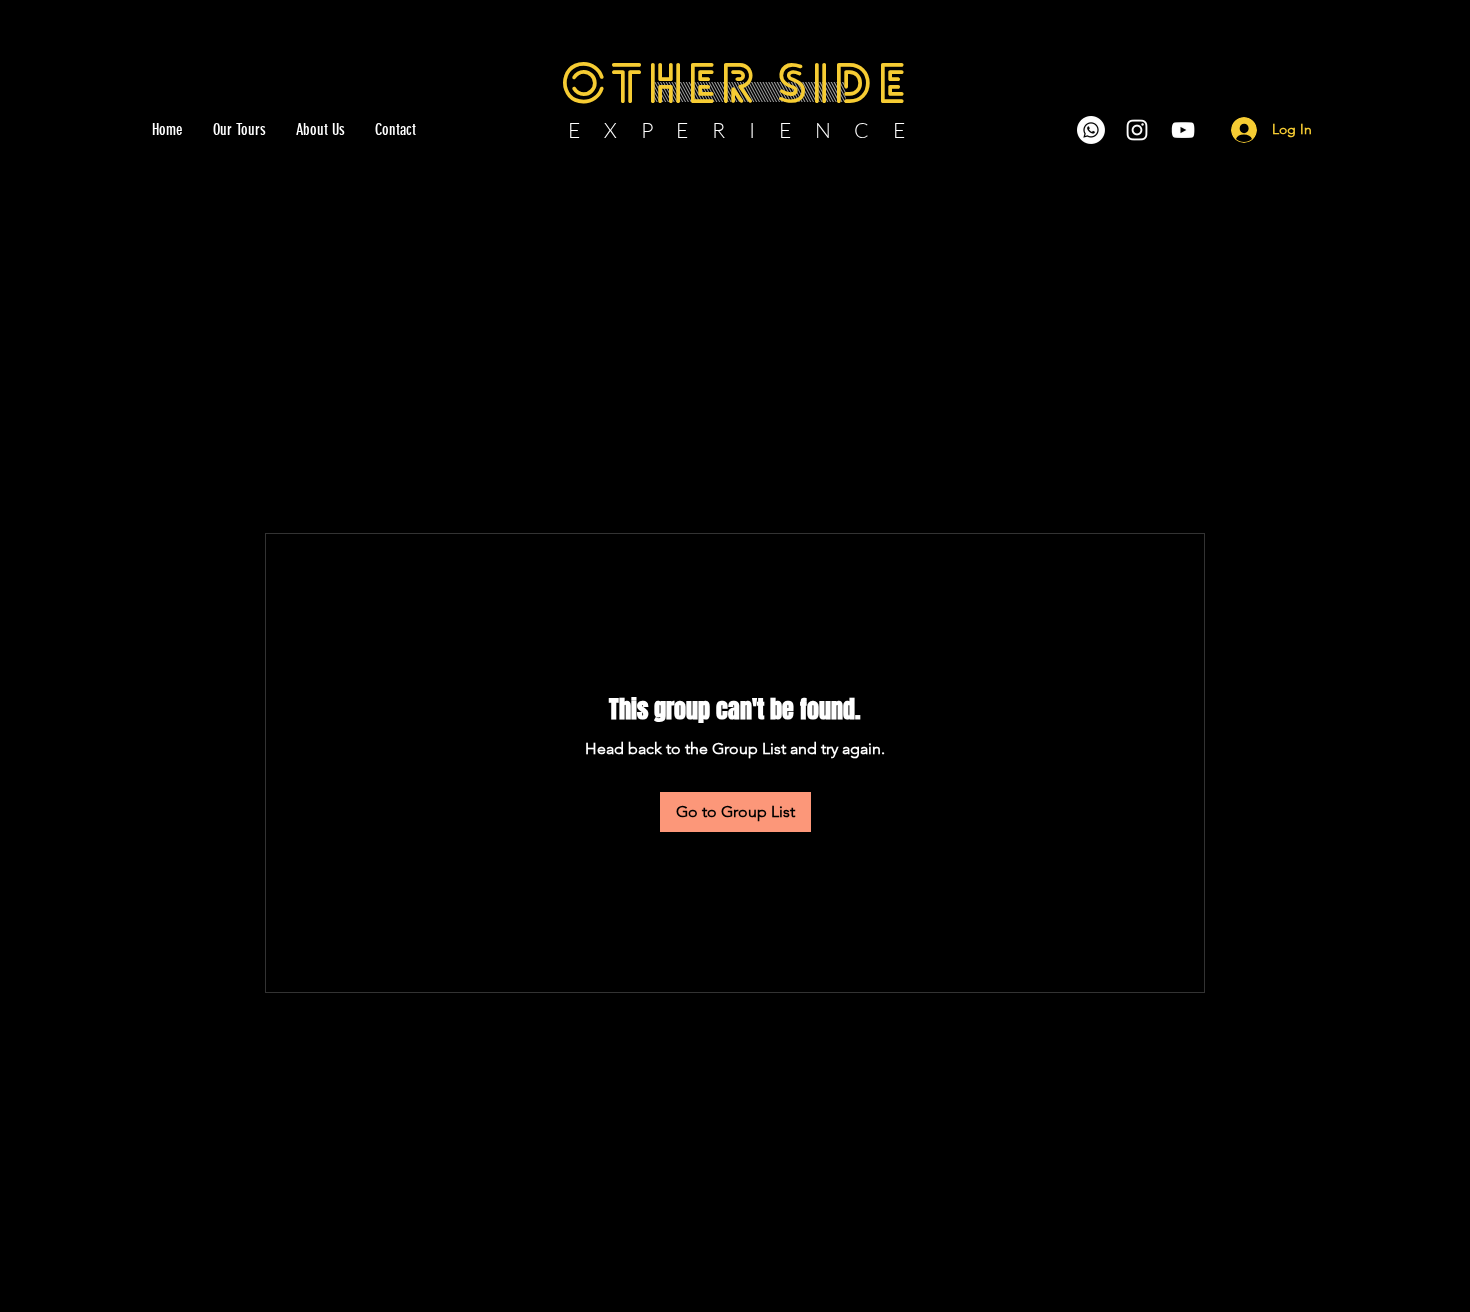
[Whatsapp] (1091, 130)
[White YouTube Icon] (1183, 130)
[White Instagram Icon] (1137, 130)
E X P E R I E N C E (738, 130)
